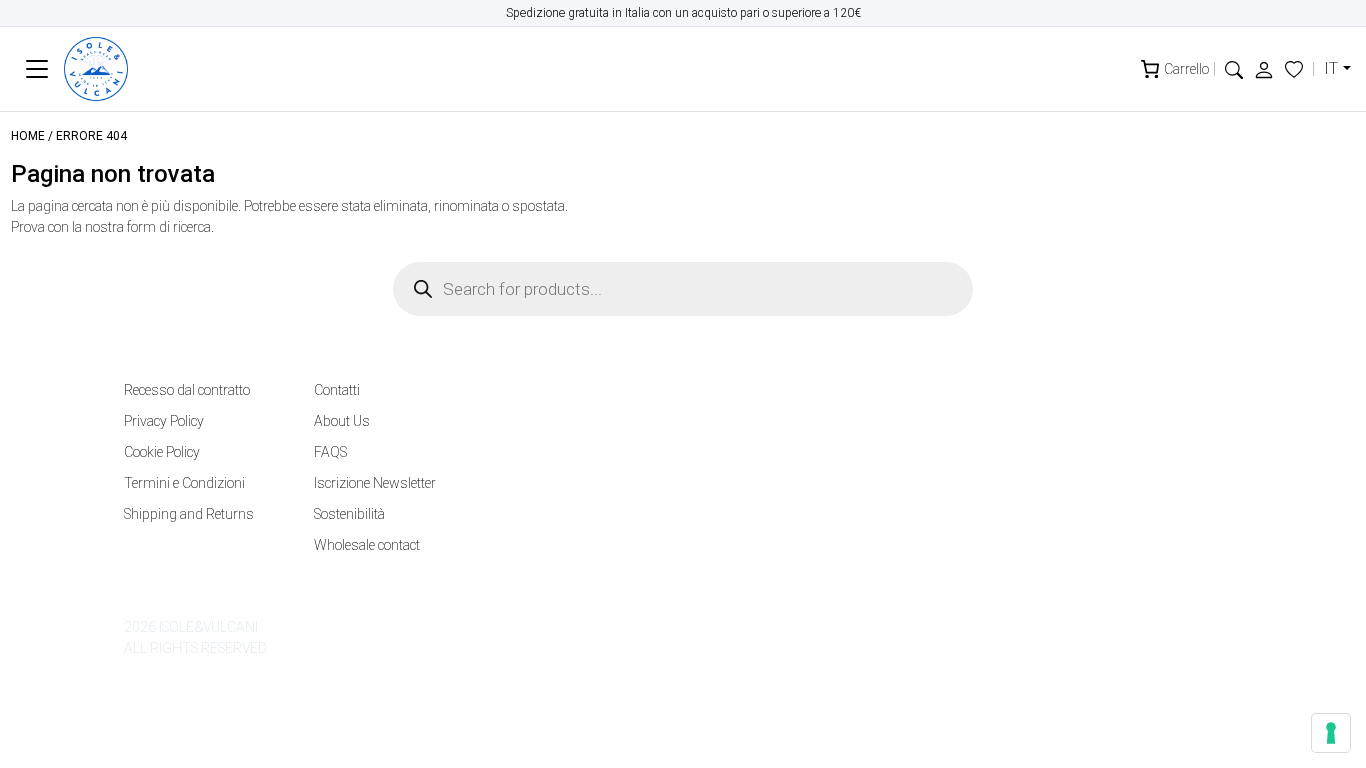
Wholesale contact (367, 545)
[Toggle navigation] (37, 69)
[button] (1234, 68)
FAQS (330, 452)
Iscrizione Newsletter (375, 483)
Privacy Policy (164, 421)
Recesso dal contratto (187, 390)
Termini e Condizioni (184, 483)
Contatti (337, 390)
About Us (342, 421)
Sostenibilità (349, 514)
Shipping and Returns (189, 514)
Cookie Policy (162, 452)
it (1331, 68)
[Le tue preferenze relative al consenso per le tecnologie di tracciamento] (1331, 733)
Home (28, 136)
